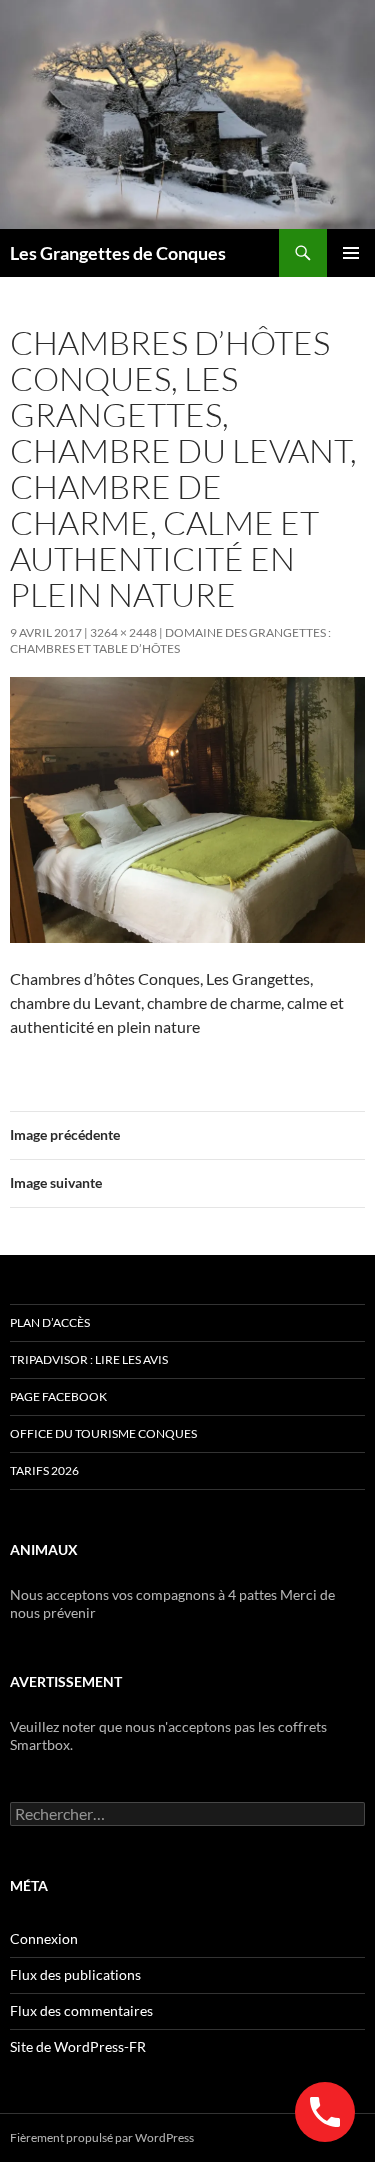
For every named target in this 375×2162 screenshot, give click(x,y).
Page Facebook (58, 1396)
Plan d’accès (50, 1322)
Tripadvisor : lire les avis (89, 1359)
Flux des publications (75, 1974)
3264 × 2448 (123, 632)
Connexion (44, 1938)
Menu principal (351, 253)
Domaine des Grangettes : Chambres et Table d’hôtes (170, 640)
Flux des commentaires (81, 2010)
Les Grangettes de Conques (118, 253)
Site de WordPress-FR (78, 2046)
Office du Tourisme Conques (103, 1433)
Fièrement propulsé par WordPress (102, 2137)
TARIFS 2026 (44, 1470)
